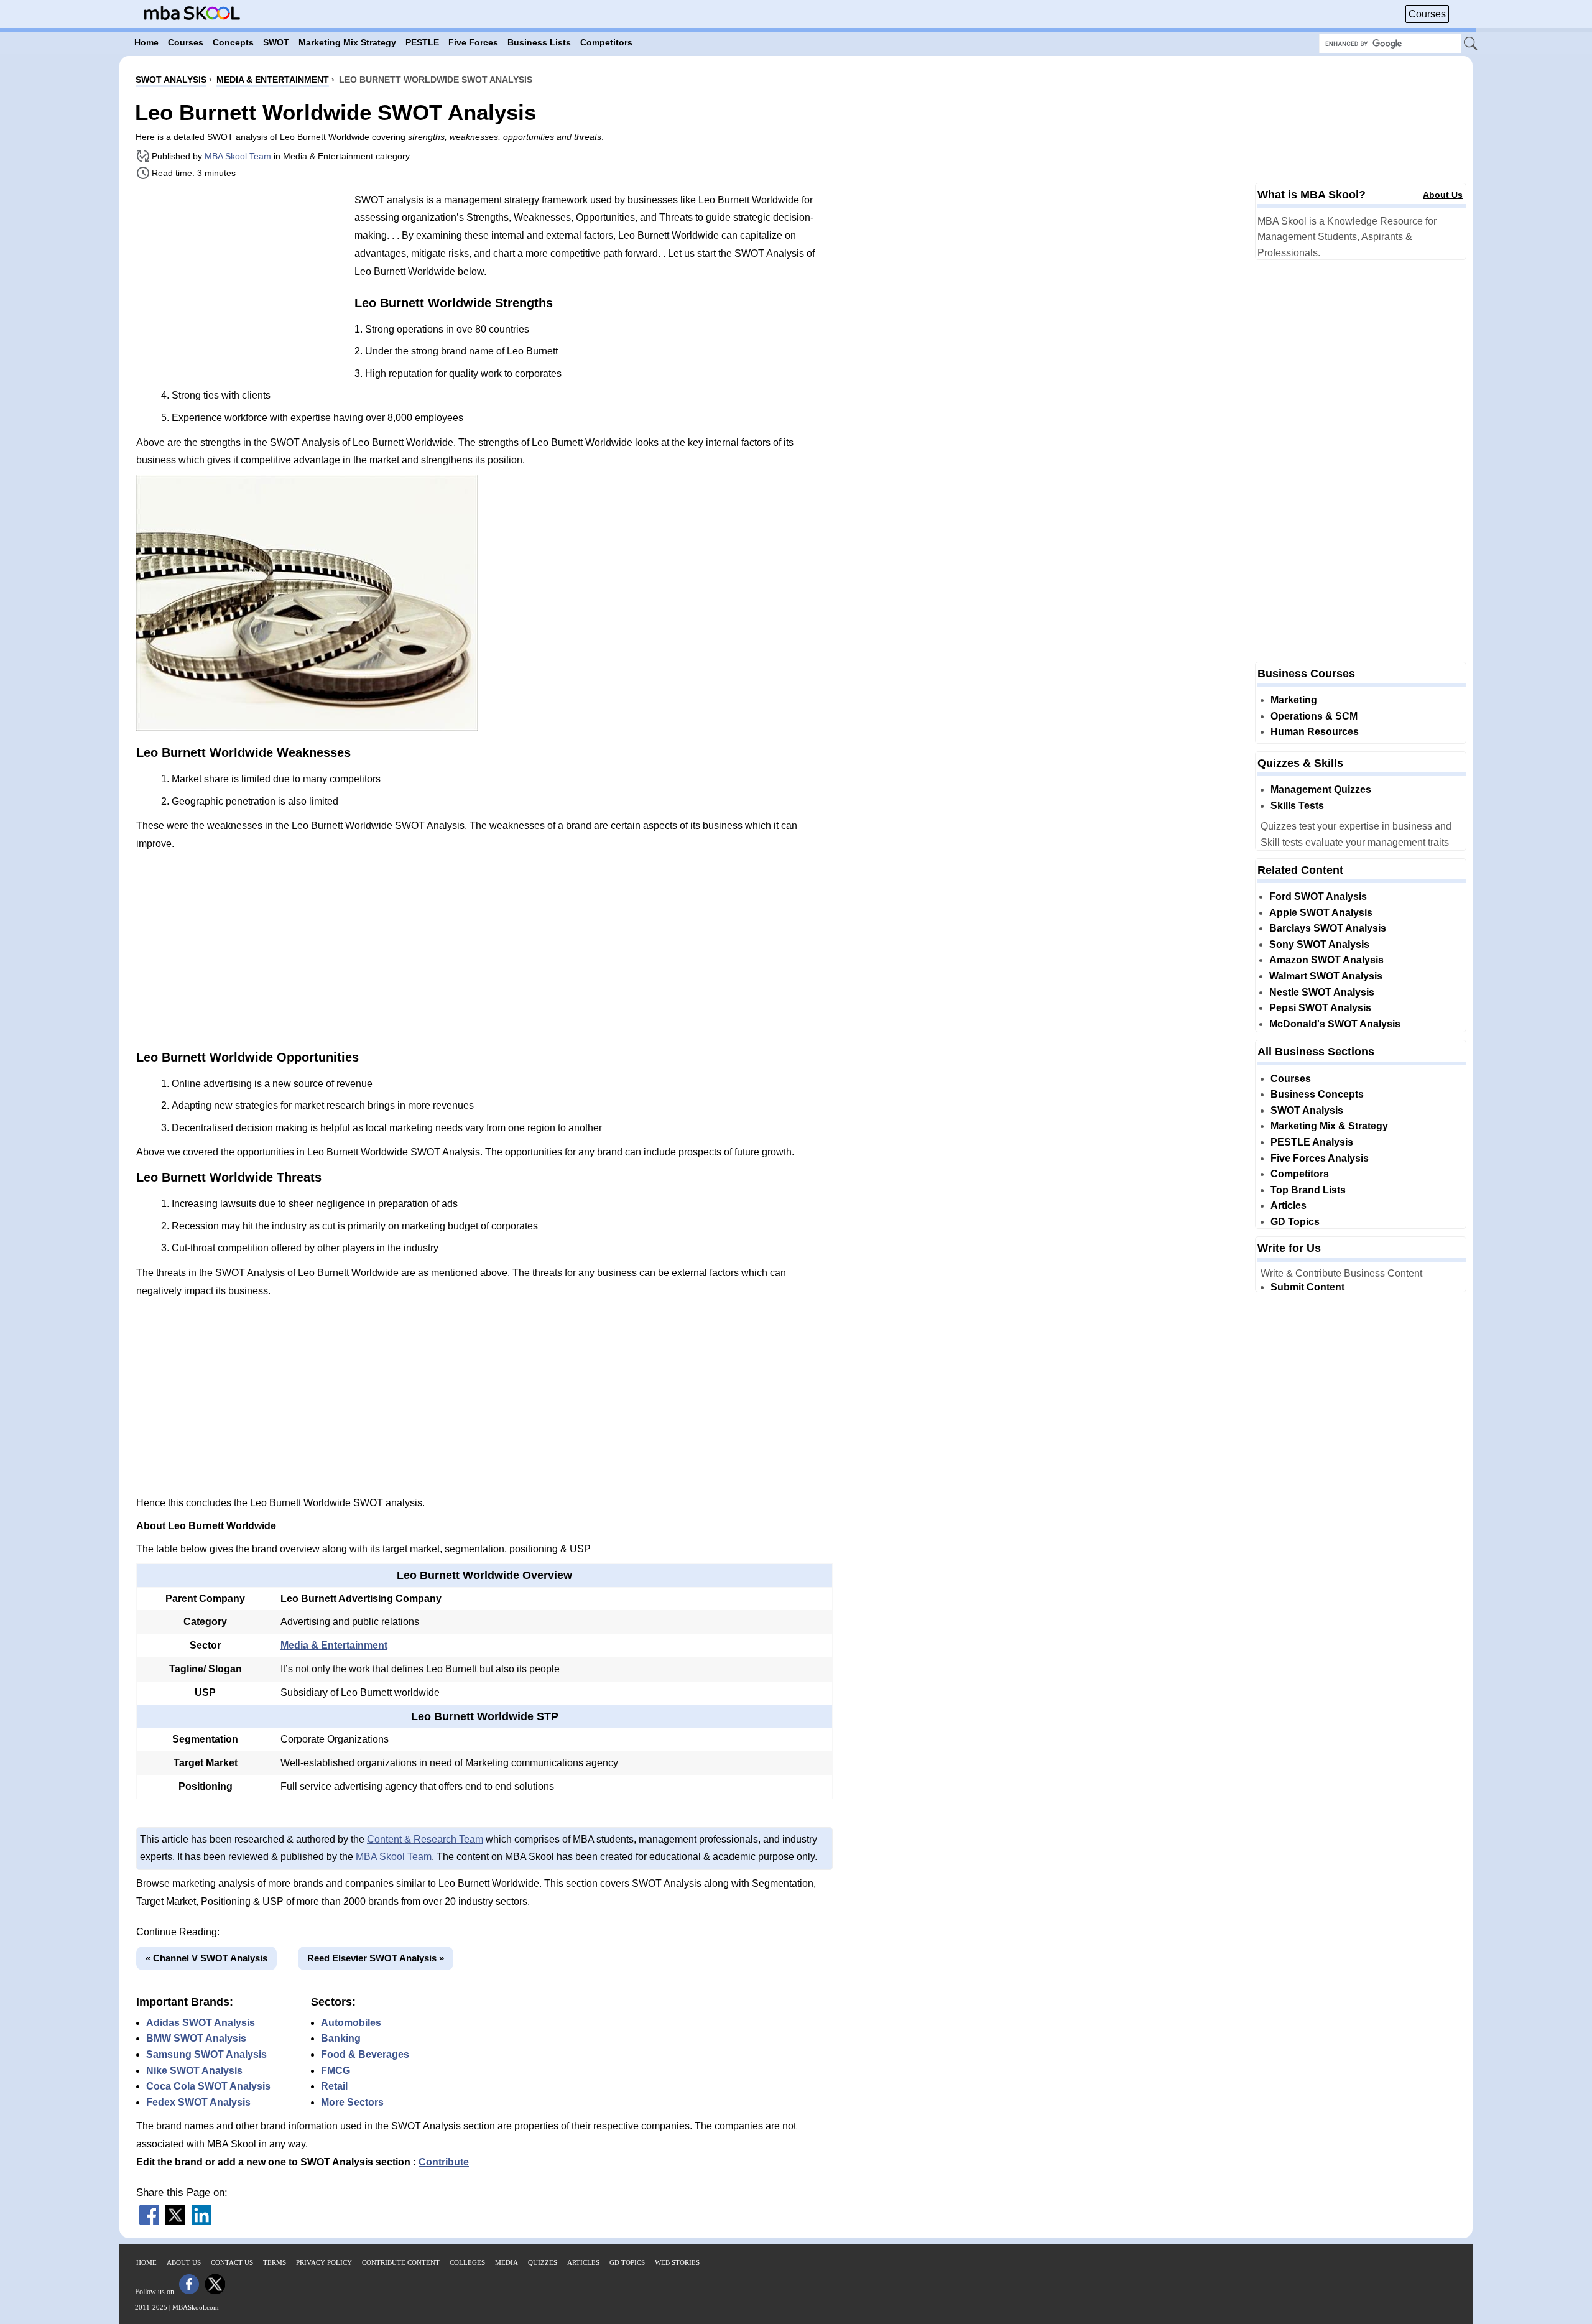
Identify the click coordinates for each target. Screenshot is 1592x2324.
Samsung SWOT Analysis (206, 2054)
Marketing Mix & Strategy (1329, 1126)
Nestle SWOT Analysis (1322, 992)
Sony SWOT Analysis (1319, 944)
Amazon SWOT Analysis (1326, 960)
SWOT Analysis (1307, 1110)
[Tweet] (175, 2222)
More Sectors (352, 2102)
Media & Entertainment (334, 1645)
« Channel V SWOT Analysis (206, 1958)
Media (507, 2262)
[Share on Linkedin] (201, 2222)
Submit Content (1307, 1287)
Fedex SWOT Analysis (198, 2102)
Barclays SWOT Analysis (1328, 928)
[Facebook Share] (149, 2222)
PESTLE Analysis (1312, 1142)
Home (146, 2262)
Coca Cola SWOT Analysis (208, 2086)
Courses (1427, 14)
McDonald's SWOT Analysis (1335, 1024)
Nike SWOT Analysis (194, 2071)
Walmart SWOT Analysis (1326, 976)
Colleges (467, 2262)
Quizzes (543, 2262)
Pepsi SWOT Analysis (1320, 1008)
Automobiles (351, 2023)
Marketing (1294, 700)
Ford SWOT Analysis (1318, 896)
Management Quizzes (1321, 789)
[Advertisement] (241, 280)
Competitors (1300, 1174)
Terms (275, 2262)
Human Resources (1315, 732)
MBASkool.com (196, 2307)
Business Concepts (1317, 1094)
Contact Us (232, 2262)
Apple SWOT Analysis (1321, 913)
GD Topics (1295, 1222)
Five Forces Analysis (1320, 1158)
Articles (1289, 1206)
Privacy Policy (324, 2262)
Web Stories (677, 2262)
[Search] (1471, 44)
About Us (1443, 195)
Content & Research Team (425, 1839)
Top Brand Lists (1308, 1190)
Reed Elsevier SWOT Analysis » (376, 1958)
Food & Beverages (365, 2054)
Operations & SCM (1314, 716)
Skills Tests (1297, 806)
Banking (341, 2038)
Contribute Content (401, 2262)
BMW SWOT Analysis (196, 2038)
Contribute (444, 2162)
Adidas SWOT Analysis (201, 2023)
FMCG (336, 2071)
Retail (334, 2086)
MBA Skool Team (238, 156)
